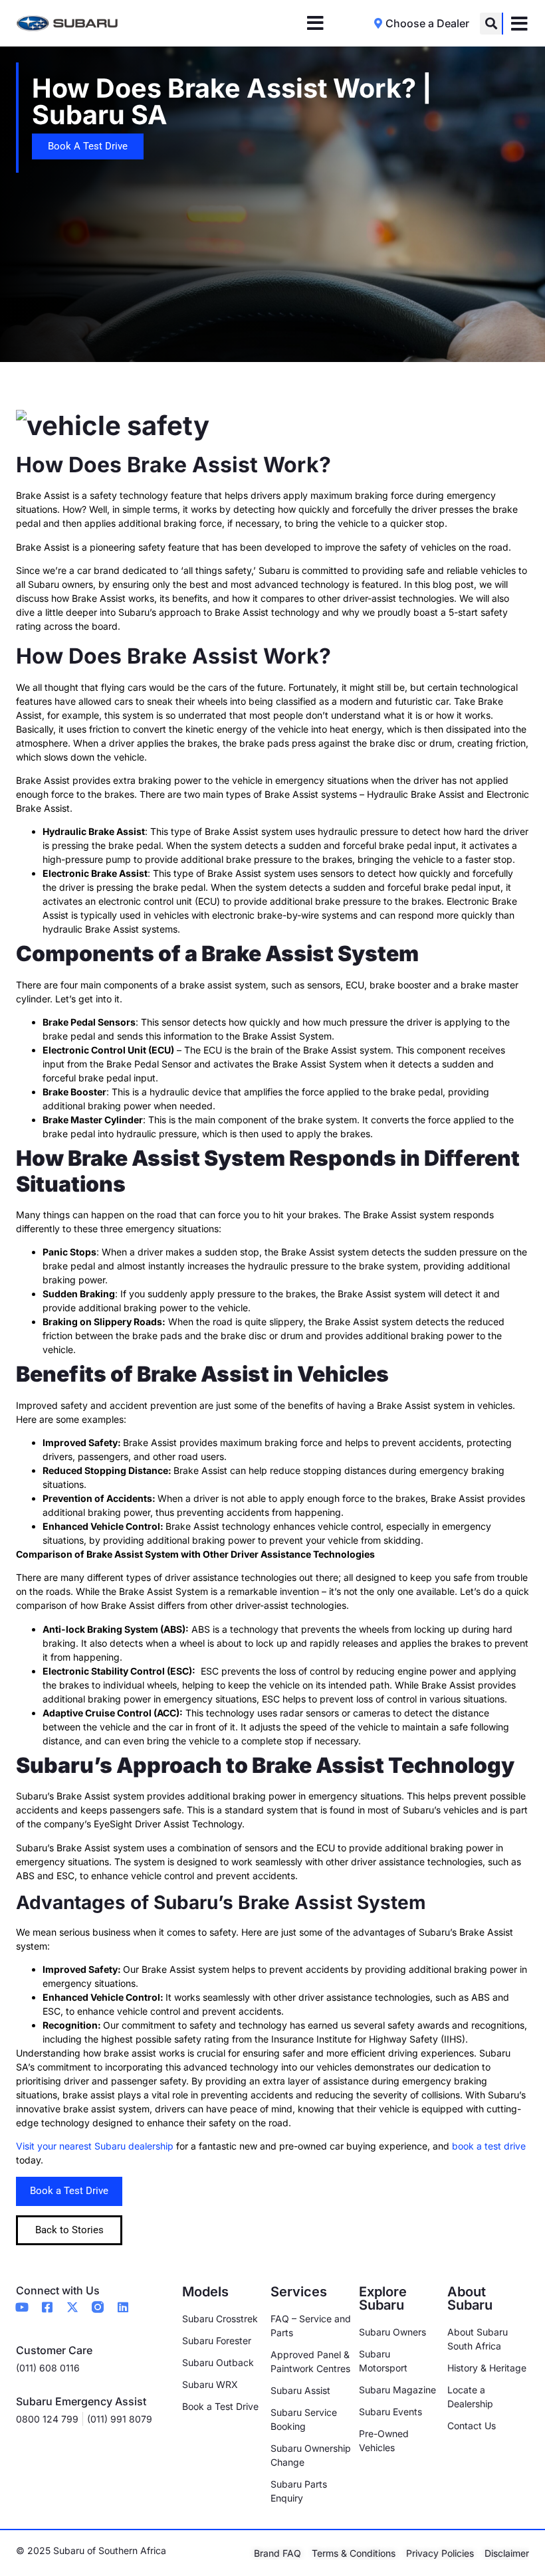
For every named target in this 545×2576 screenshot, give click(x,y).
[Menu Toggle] (315, 23)
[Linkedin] (123, 2307)
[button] (491, 24)
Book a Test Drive (69, 2191)
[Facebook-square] (47, 2307)
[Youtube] (22, 2307)
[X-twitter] (72, 2307)
